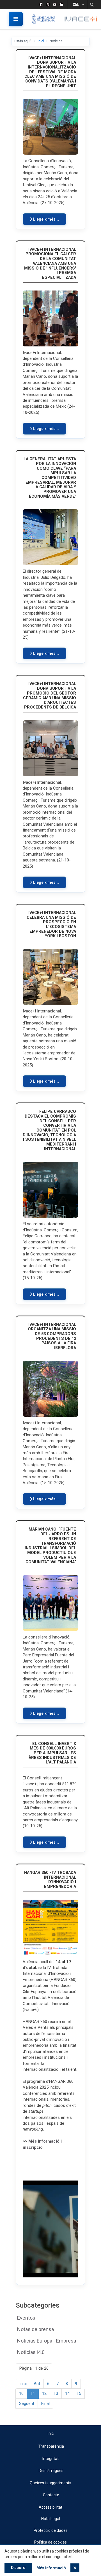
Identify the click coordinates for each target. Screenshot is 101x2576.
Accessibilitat (50, 2507)
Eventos (26, 2318)
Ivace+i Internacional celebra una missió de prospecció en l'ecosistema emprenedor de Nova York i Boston (51, 924)
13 (56, 2393)
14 (67, 2393)
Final (45, 2403)
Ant (37, 2384)
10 (21, 2393)
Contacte (51, 2495)
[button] (92, 4)
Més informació (51, 2568)
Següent (27, 2403)
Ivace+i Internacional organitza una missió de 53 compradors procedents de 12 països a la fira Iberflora (52, 1336)
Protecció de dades (51, 2530)
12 (44, 2393)
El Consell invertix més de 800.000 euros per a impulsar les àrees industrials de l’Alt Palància (52, 1753)
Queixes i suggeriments (50, 2483)
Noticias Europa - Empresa (47, 2341)
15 (79, 2393)
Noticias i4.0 (31, 2352)
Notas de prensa (35, 2329)
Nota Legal (51, 2519)
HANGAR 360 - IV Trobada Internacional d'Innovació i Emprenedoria (50, 1880)
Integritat (50, 2459)
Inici (41, 41)
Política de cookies (50, 2542)
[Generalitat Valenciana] (46, 19)
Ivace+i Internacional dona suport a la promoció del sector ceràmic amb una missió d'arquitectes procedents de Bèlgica (50, 695)
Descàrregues (51, 2471)
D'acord (18, 2568)
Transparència (51, 2446)
